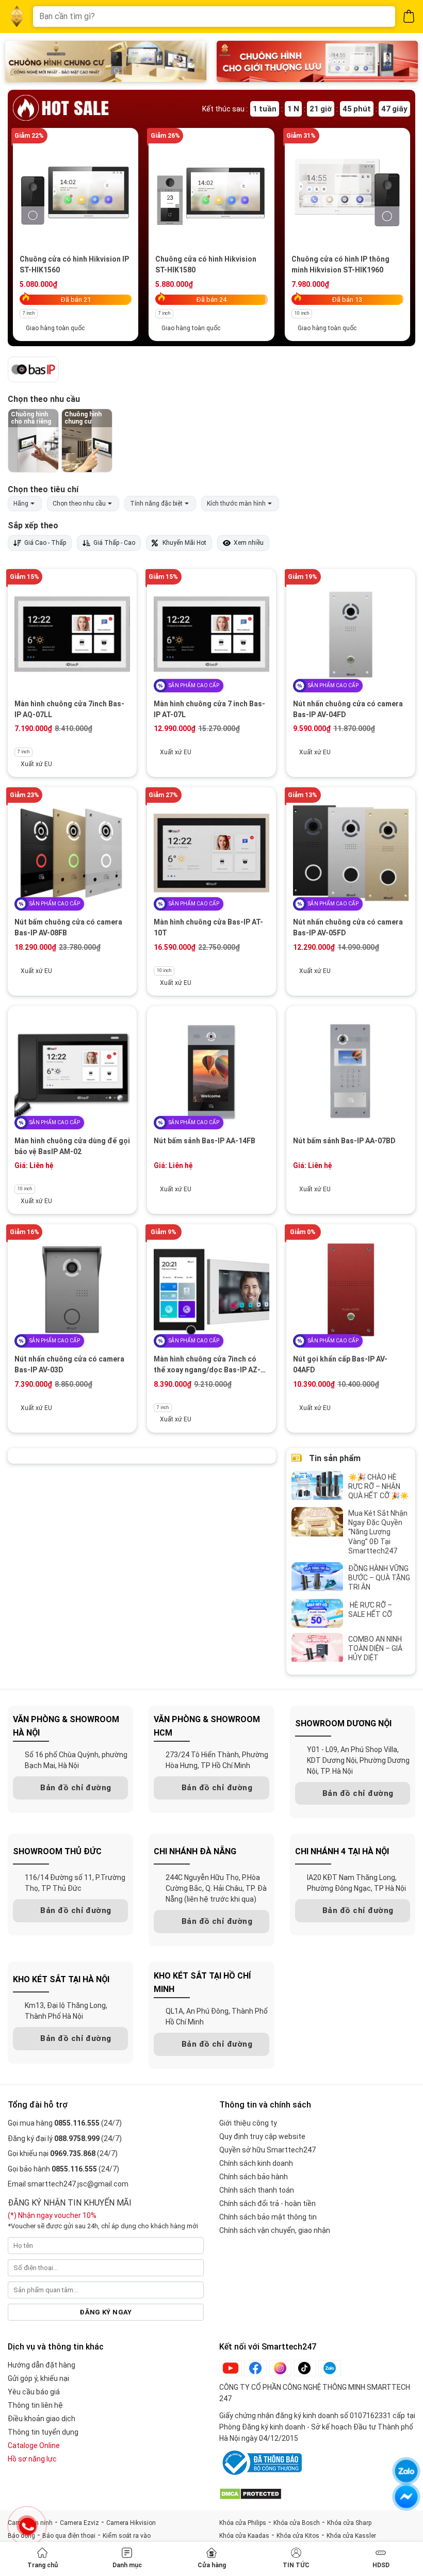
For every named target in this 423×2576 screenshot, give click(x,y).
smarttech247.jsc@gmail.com (78, 2184)
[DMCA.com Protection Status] (250, 2493)
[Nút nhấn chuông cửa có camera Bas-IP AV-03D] (72, 1290)
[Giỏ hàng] (409, 16)
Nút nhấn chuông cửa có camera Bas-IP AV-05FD (348, 927)
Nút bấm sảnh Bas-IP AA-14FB (205, 1141)
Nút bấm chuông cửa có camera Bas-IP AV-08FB (68, 927)
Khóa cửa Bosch (297, 2523)
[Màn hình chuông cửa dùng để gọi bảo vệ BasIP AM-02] (72, 1071)
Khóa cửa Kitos (298, 2536)
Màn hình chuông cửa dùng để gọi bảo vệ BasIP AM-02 (72, 1146)
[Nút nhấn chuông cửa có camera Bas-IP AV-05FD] (351, 853)
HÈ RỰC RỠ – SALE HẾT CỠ (371, 1610)
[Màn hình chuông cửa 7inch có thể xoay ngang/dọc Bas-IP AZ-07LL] (211, 1290)
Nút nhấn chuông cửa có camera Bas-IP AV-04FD (348, 709)
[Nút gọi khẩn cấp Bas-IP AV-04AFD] (351, 1290)
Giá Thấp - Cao (114, 543)
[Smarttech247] (17, 17)
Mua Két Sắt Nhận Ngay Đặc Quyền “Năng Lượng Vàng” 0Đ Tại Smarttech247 (378, 1532)
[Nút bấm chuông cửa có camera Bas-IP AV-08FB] (72, 853)
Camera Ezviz (79, 2523)
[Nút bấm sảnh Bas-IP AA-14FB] (211, 1071)
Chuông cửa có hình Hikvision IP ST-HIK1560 (74, 264)
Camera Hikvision (131, 2523)
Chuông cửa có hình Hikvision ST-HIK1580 (206, 264)
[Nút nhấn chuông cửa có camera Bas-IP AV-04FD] (351, 634)
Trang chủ (43, 2565)
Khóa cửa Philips (243, 2523)
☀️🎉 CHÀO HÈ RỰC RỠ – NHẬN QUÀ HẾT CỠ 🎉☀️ (378, 1486)
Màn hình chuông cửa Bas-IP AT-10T (208, 927)
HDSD (381, 2565)
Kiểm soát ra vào (127, 2536)
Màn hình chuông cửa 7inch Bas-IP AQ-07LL (69, 709)
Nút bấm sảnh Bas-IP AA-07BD (344, 1141)
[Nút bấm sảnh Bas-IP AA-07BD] (351, 1071)
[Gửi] (380, 17)
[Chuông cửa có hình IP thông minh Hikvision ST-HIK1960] (347, 192)
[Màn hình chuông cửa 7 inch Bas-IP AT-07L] (211, 634)
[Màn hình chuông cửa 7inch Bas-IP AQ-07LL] (72, 634)
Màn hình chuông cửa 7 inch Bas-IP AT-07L (209, 709)
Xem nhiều (249, 543)
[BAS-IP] (33, 370)
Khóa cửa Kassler (351, 2536)
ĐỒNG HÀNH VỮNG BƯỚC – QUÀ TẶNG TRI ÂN (379, 1578)
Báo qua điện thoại (69, 2536)
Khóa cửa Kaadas (244, 2536)
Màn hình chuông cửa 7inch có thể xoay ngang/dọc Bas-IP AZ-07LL (207, 1365)
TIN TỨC (296, 2565)
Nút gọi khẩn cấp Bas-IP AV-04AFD (340, 1364)
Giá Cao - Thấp (45, 543)
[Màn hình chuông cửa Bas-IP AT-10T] (211, 853)
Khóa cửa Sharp (349, 2523)
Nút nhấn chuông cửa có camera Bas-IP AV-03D (69, 1364)
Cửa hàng (212, 2565)
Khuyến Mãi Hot (184, 543)
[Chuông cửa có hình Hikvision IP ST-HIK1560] (76, 192)
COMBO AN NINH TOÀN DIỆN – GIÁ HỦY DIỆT (375, 1648)
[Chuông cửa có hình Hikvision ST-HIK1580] (211, 192)
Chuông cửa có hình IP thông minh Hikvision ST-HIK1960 (340, 264)
